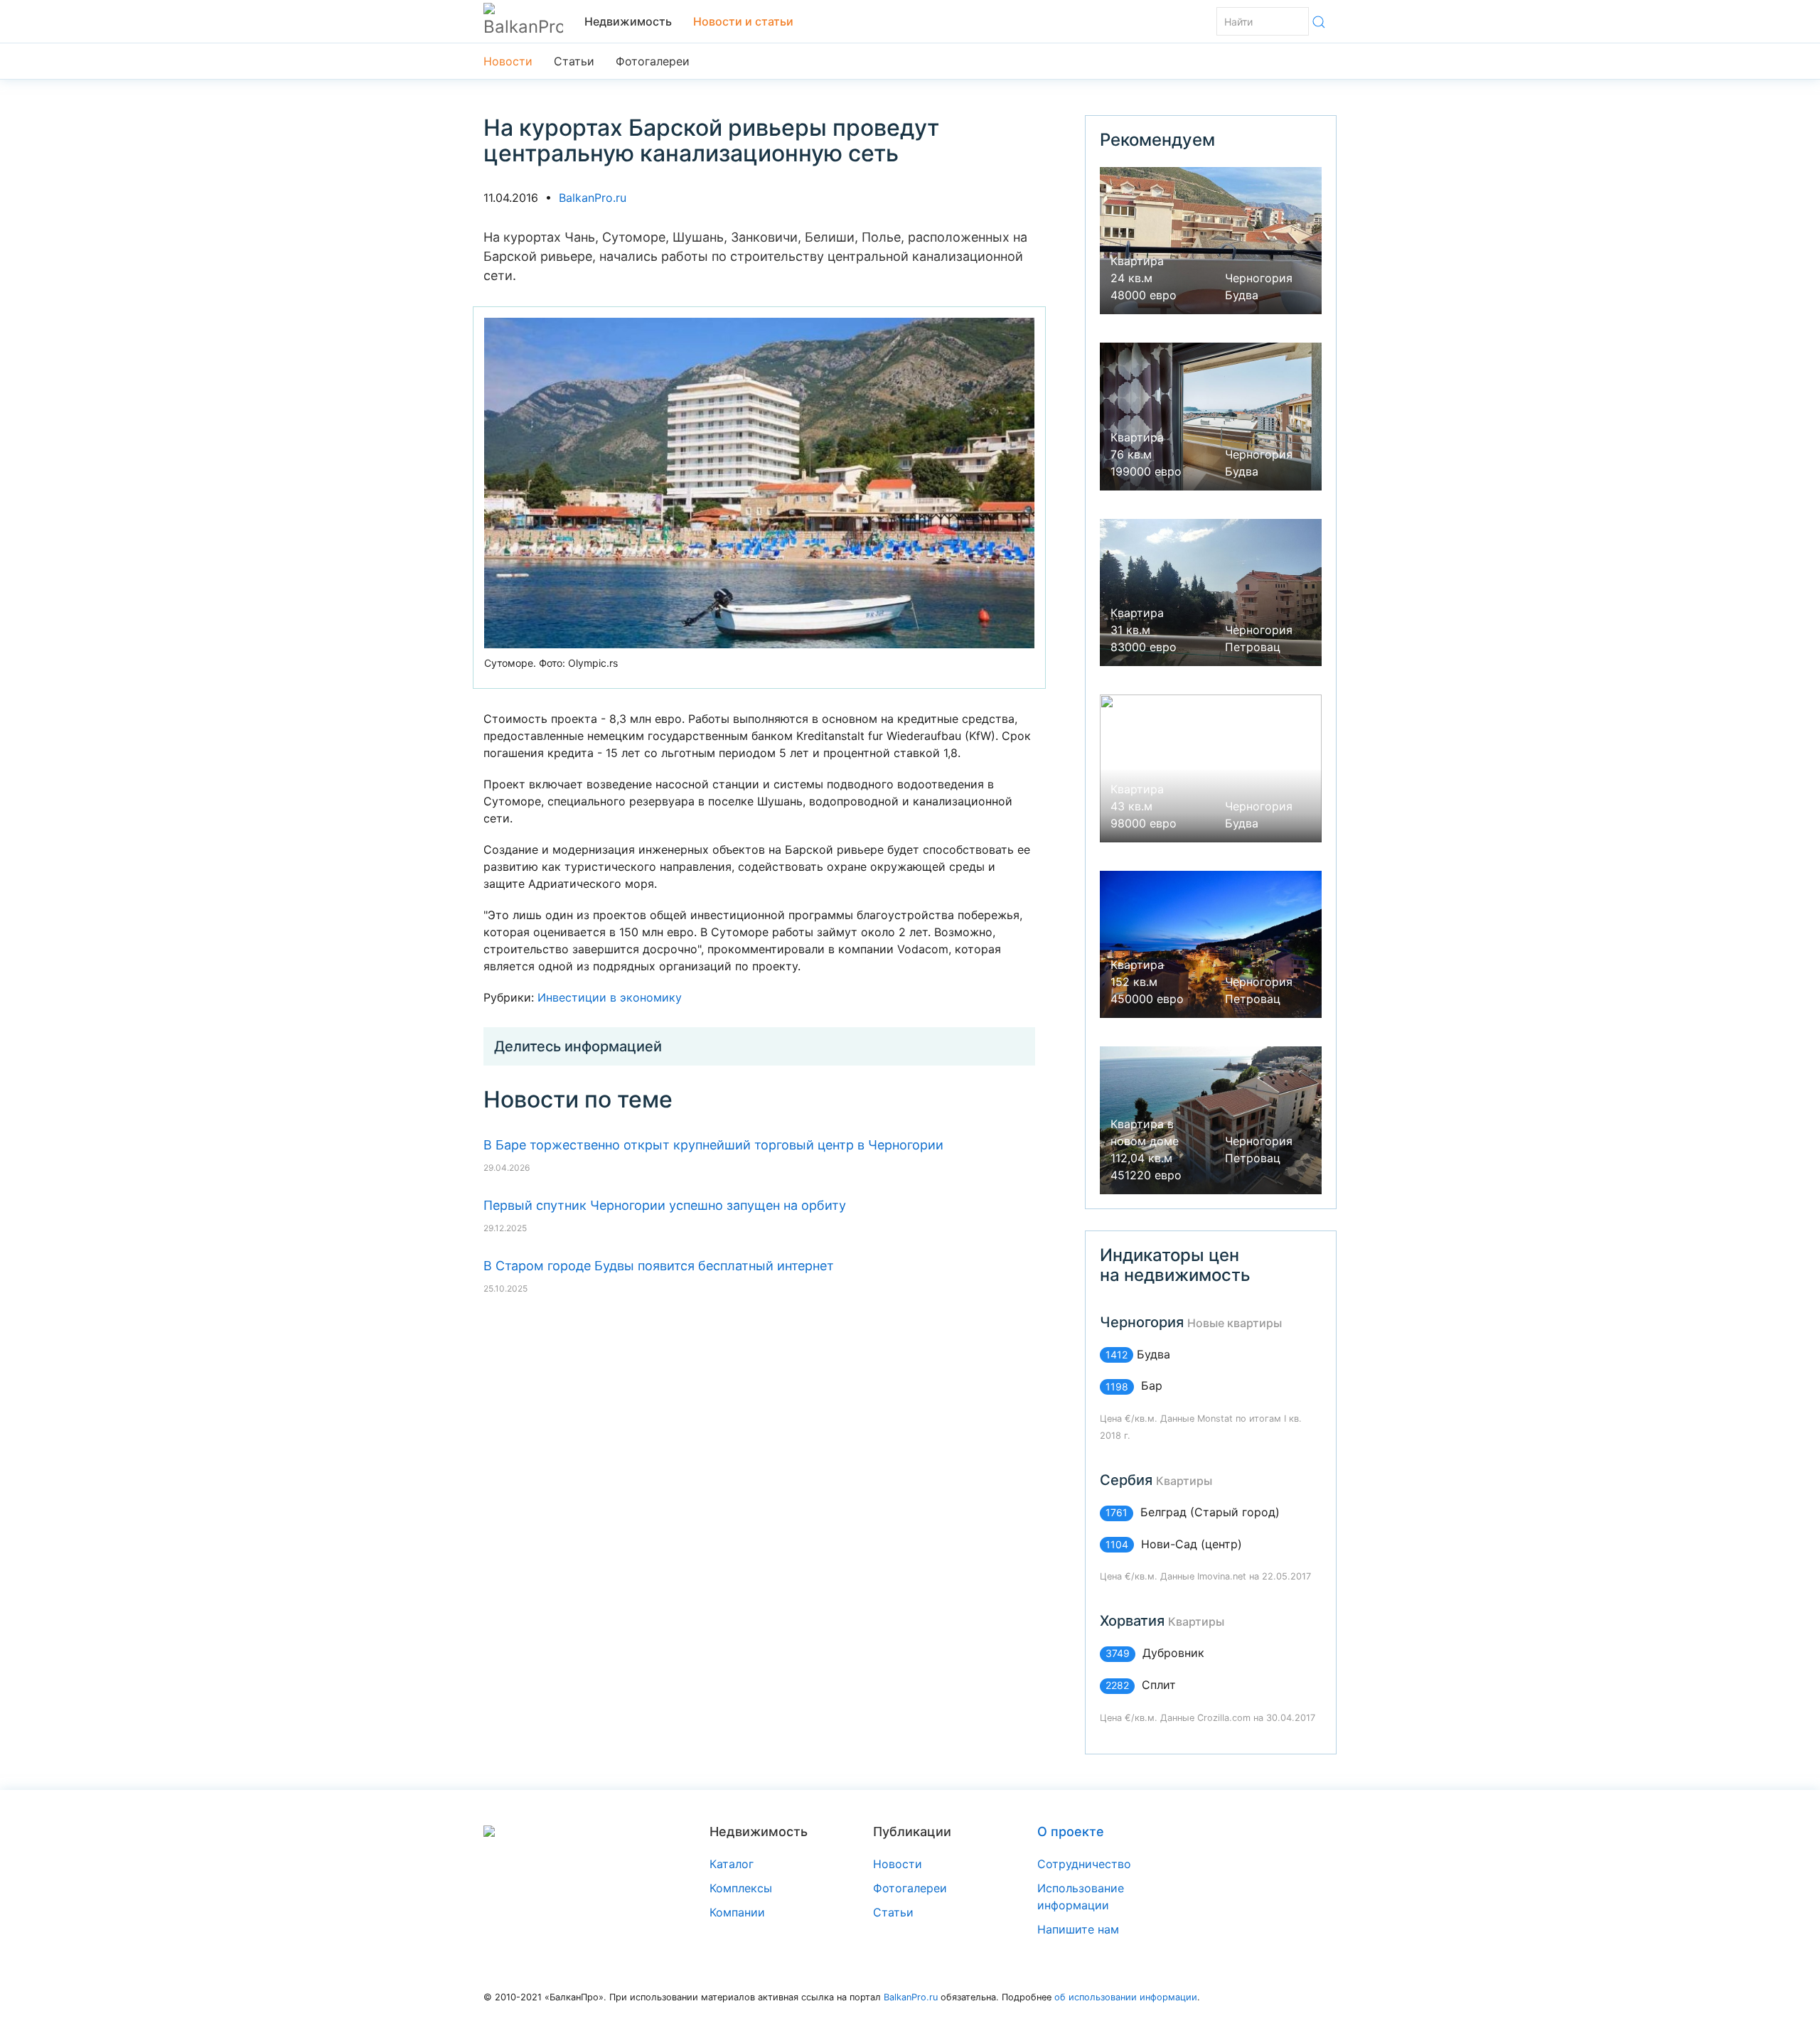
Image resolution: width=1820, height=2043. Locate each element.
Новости (508, 61)
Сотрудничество (1084, 1864)
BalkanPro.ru (593, 198)
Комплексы (741, 1888)
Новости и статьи (743, 21)
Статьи (574, 61)
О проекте (1071, 1832)
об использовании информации (1126, 1997)
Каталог (732, 1864)
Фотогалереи (653, 61)
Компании (737, 1912)
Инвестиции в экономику (610, 997)
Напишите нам (1078, 1929)
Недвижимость (628, 21)
